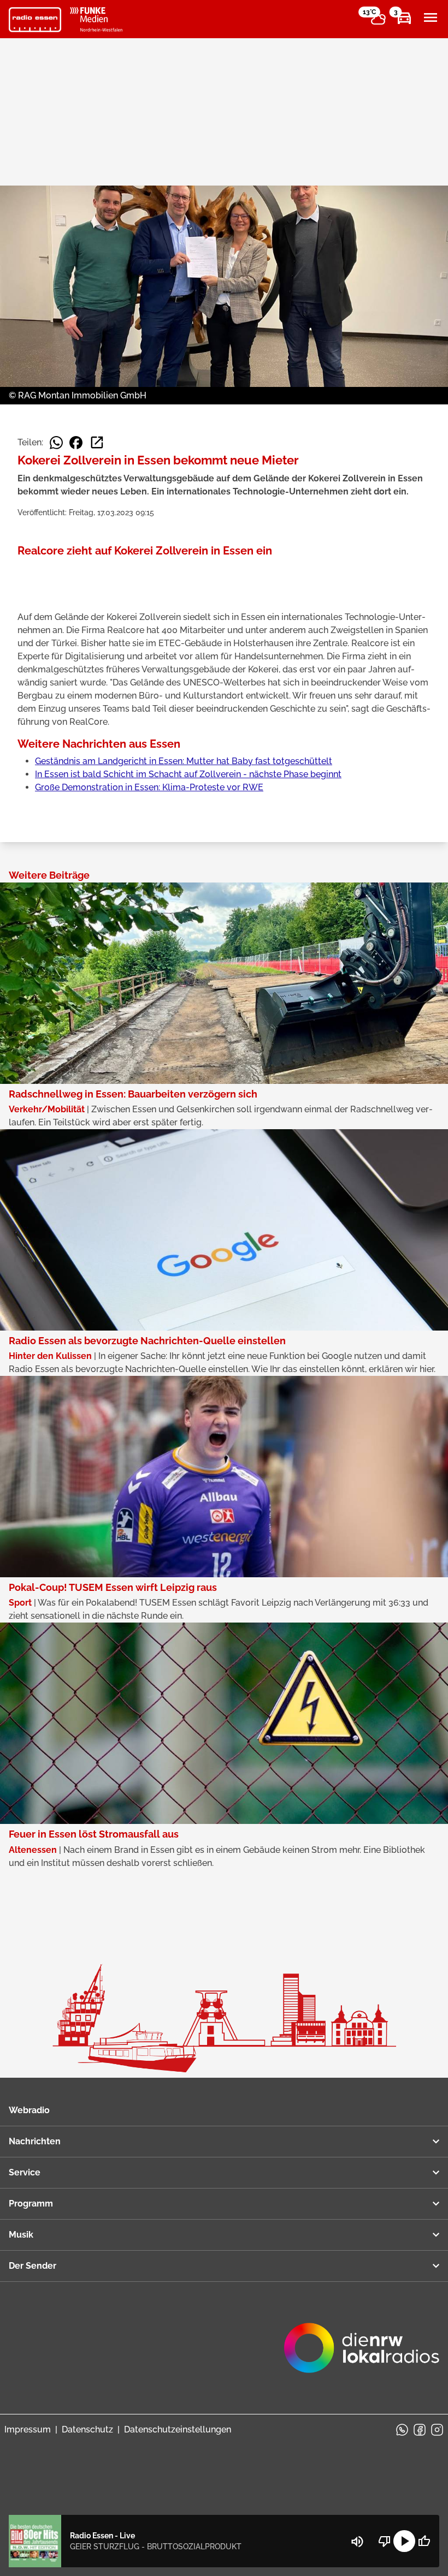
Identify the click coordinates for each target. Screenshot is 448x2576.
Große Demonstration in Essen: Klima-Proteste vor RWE (149, 787)
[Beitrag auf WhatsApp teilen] (56, 443)
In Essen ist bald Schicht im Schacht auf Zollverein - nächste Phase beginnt (188, 774)
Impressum (28, 2429)
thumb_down (385, 2541)
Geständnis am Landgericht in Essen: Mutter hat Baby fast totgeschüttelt (184, 761)
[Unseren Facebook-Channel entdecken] (420, 2430)
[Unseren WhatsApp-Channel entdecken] (402, 2430)
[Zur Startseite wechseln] (35, 20)
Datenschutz (87, 2429)
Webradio (29, 2110)
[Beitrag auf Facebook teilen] (76, 443)
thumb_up (424, 2541)
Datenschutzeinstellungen (178, 2429)
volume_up (357, 2542)
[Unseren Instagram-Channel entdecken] (437, 2430)
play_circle (404, 2541)
